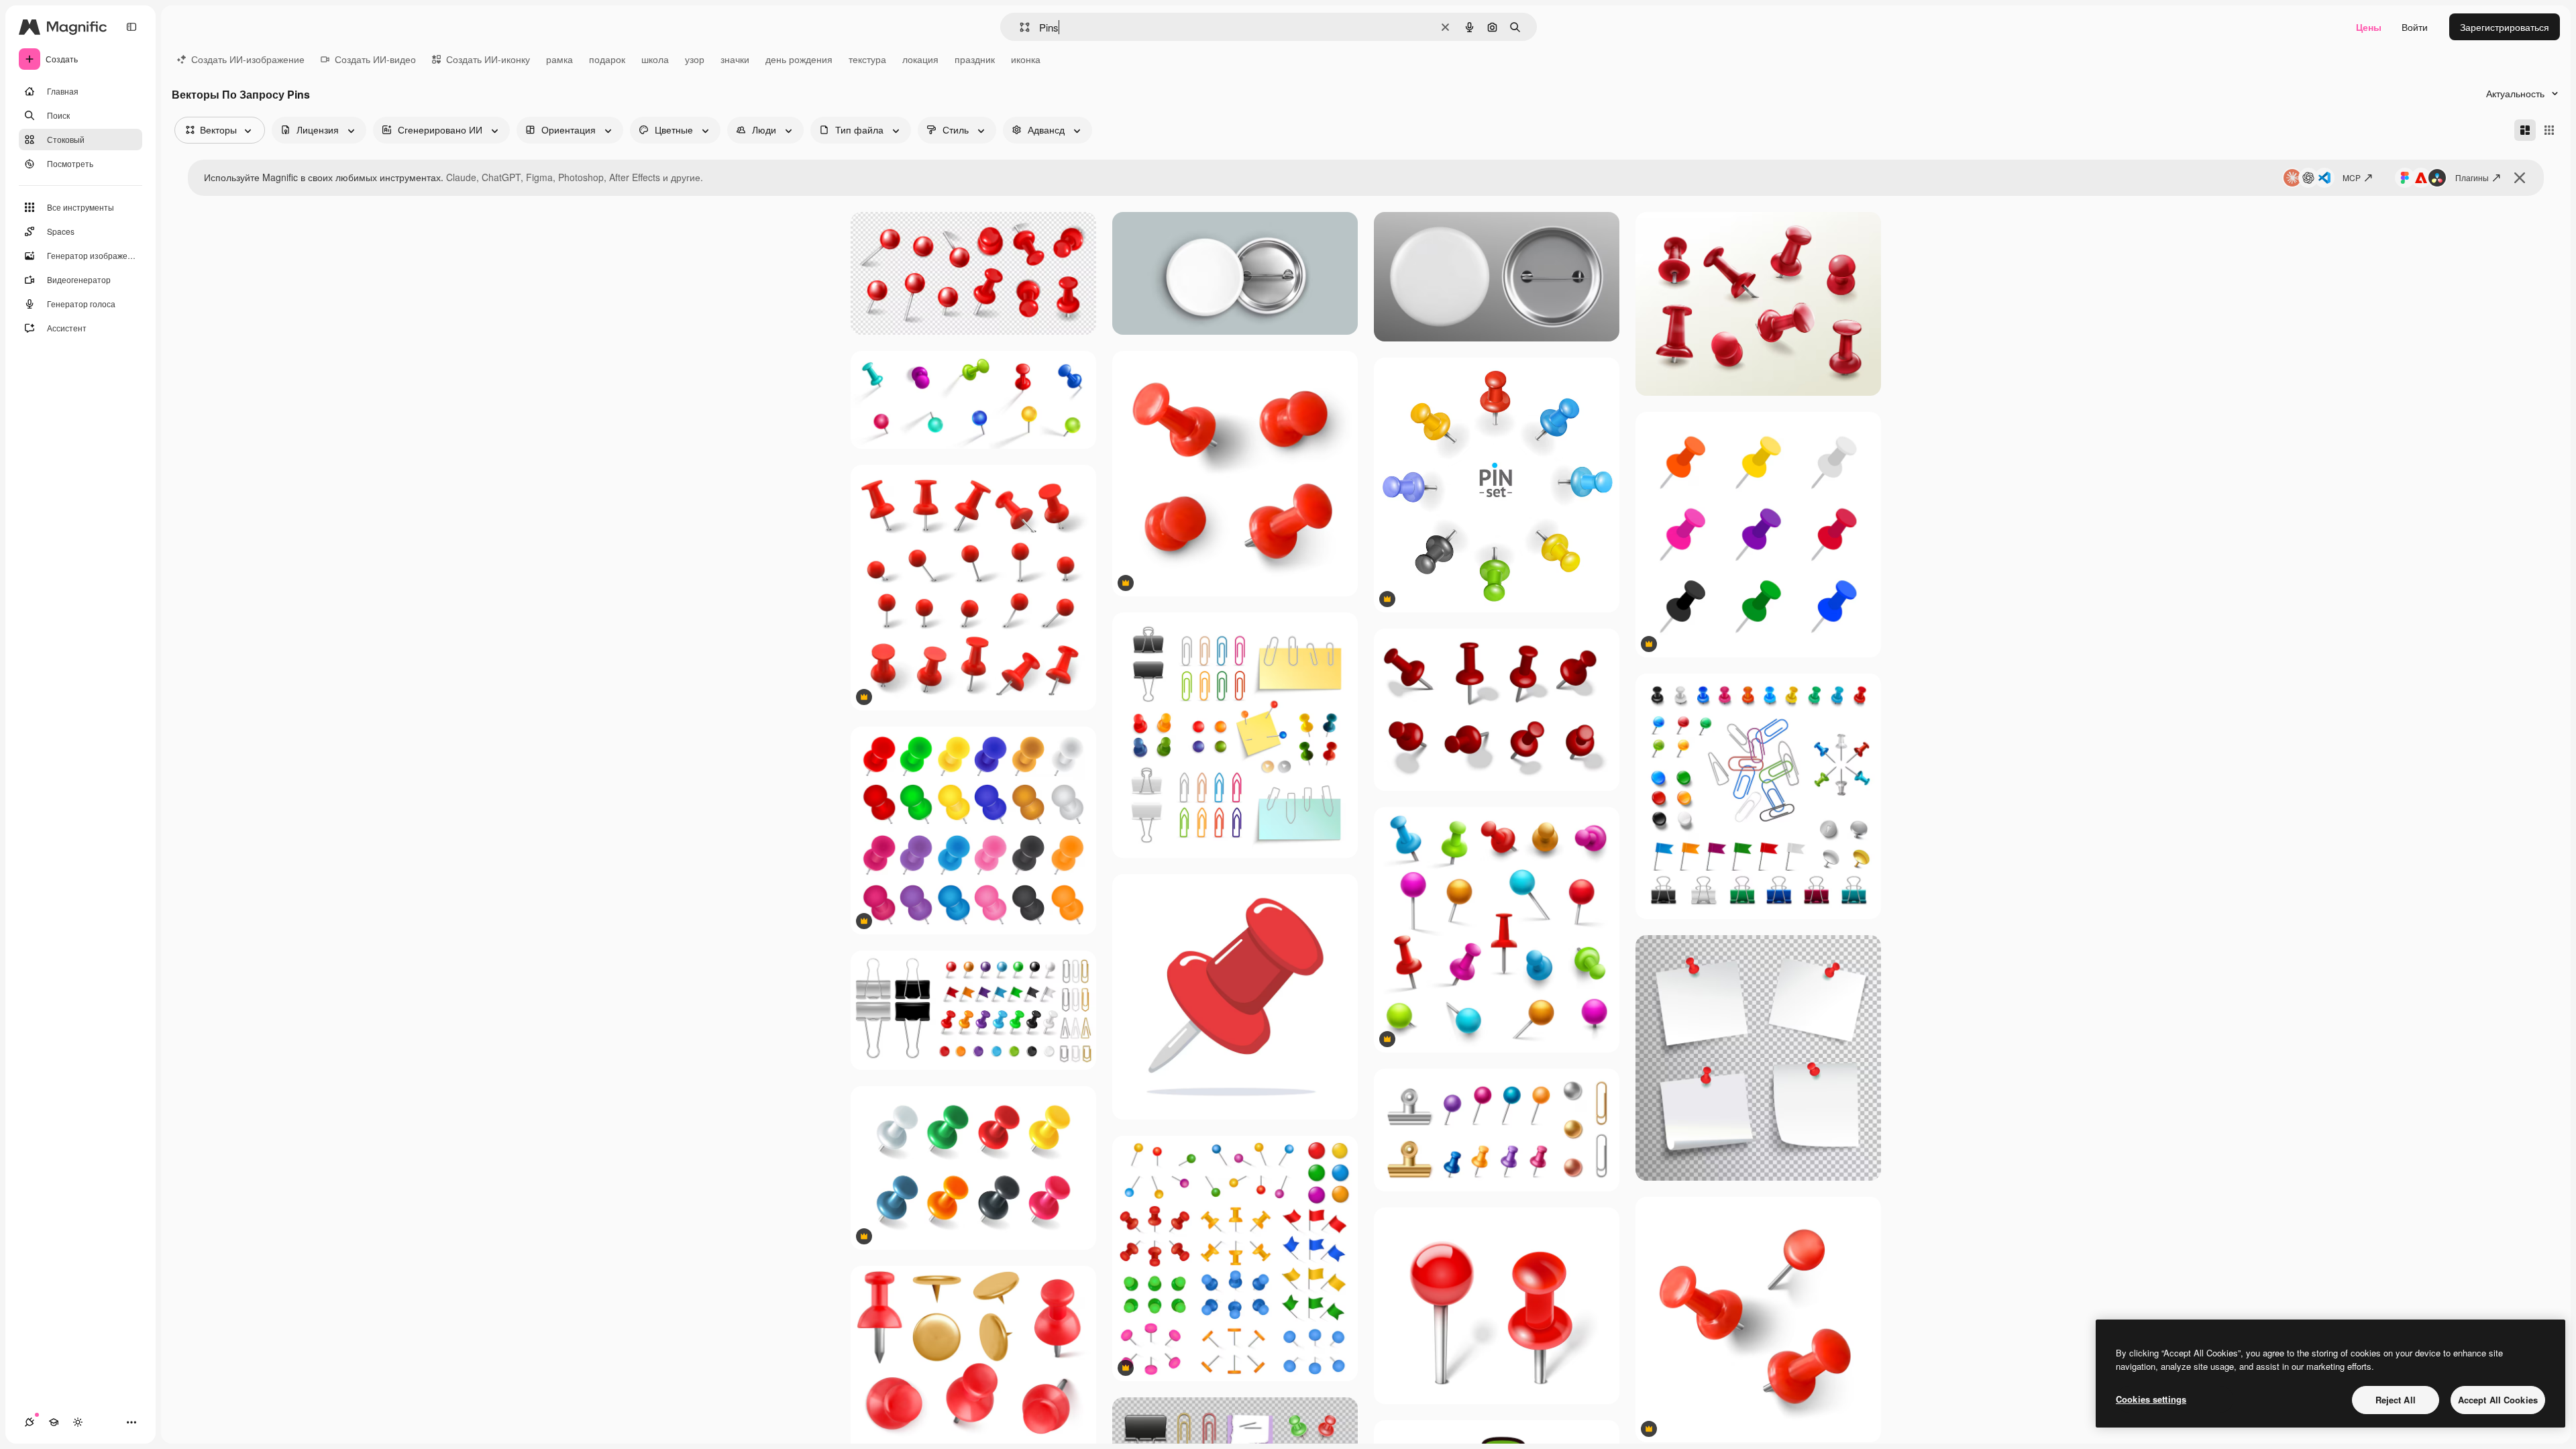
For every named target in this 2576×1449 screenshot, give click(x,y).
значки (735, 59)
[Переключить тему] (78, 1422)
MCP (2352, 177)
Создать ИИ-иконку (488, 59)
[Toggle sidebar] (131, 27)
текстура (867, 59)
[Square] (2549, 130)
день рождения (799, 59)
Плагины (2472, 177)
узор (695, 59)
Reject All (2396, 1400)
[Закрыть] (2520, 178)
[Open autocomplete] (1019, 27)
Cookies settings (2151, 1399)
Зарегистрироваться (2505, 27)
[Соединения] (30, 1422)
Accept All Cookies (2498, 1400)
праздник (975, 59)
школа (655, 59)
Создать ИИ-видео (375, 59)
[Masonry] (2525, 130)
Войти (2415, 27)
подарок (607, 59)
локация (920, 59)
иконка (1026, 59)
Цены (2369, 27)
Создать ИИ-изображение (248, 59)
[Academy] (54, 1422)
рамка (559, 59)
